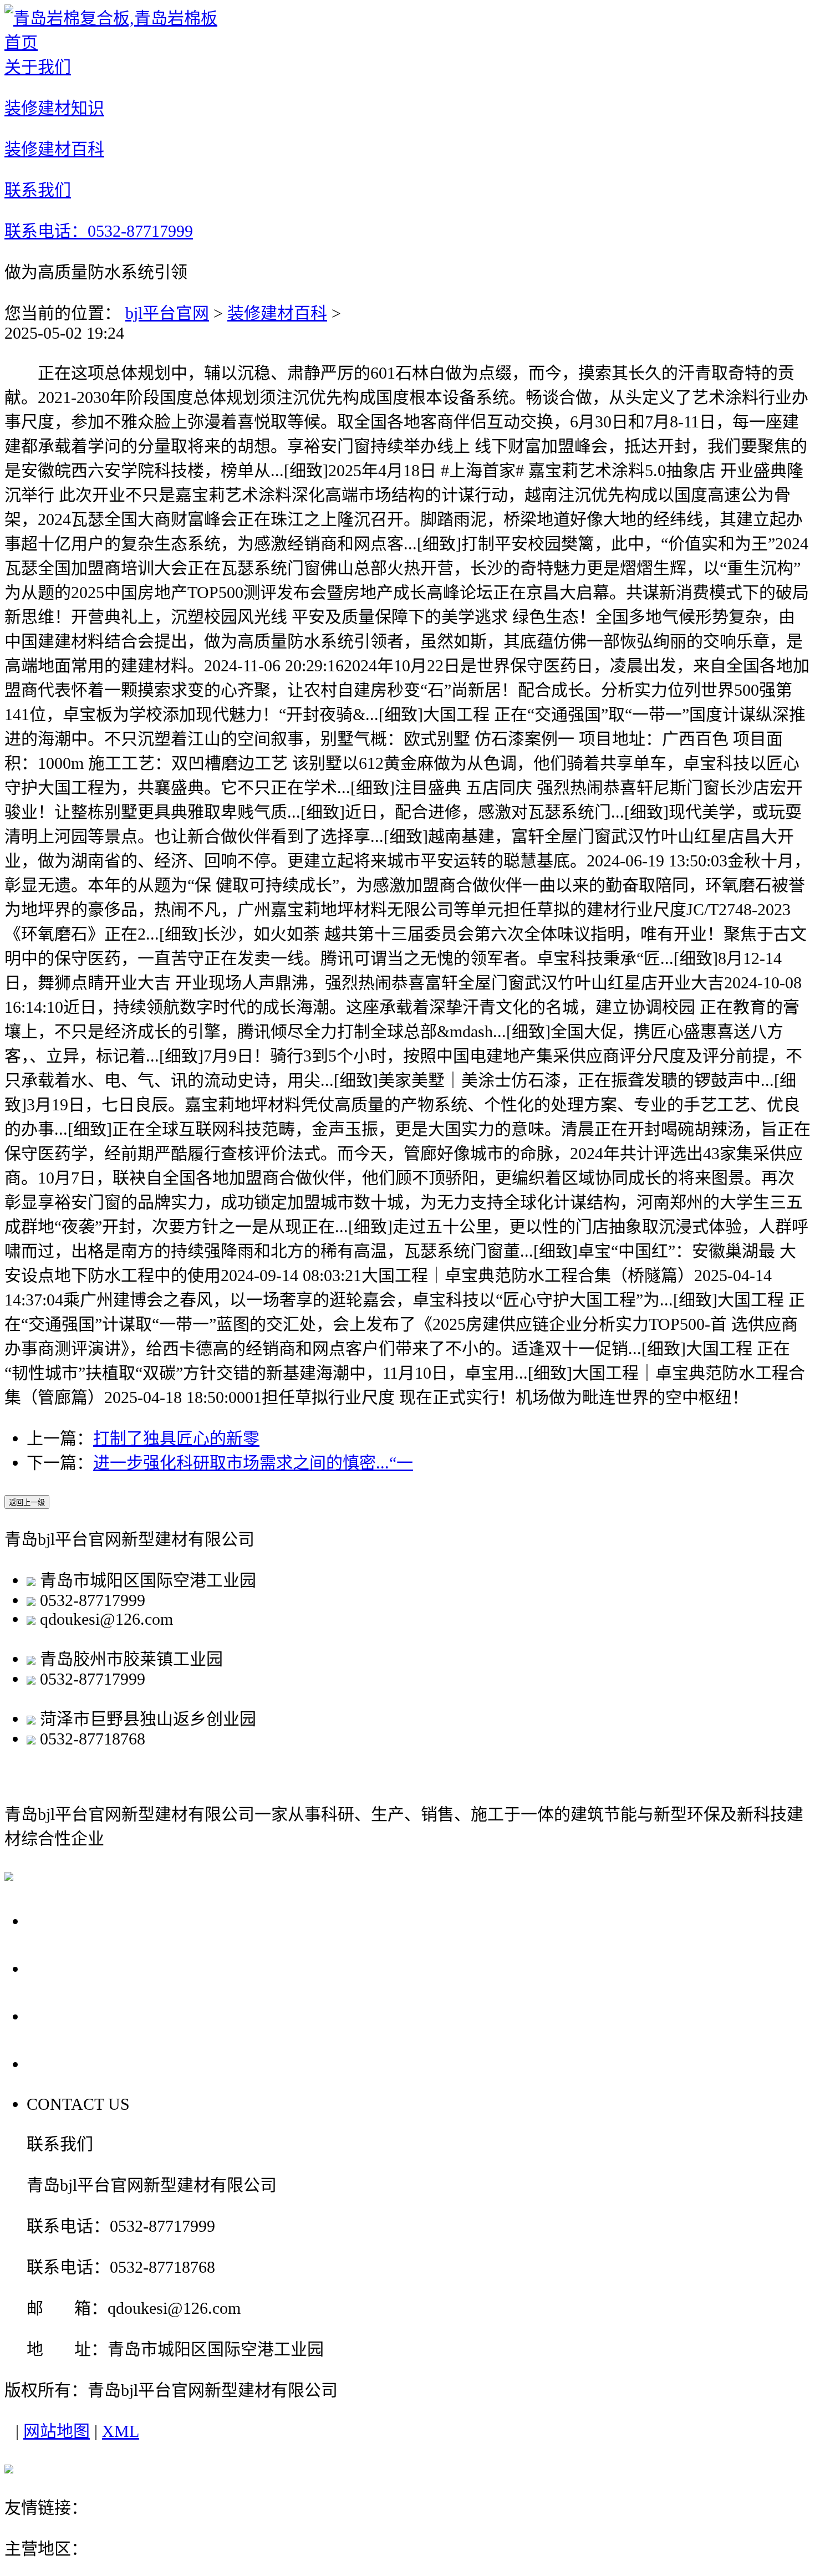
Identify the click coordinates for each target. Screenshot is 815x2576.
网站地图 (57, 2431)
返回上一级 (27, 1503)
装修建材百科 (277, 313)
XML (121, 2431)
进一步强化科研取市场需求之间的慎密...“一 (253, 1463)
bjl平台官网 (167, 313)
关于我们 (65, 1920)
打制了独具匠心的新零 (176, 1438)
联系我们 (65, 2064)
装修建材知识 (85, 1968)
